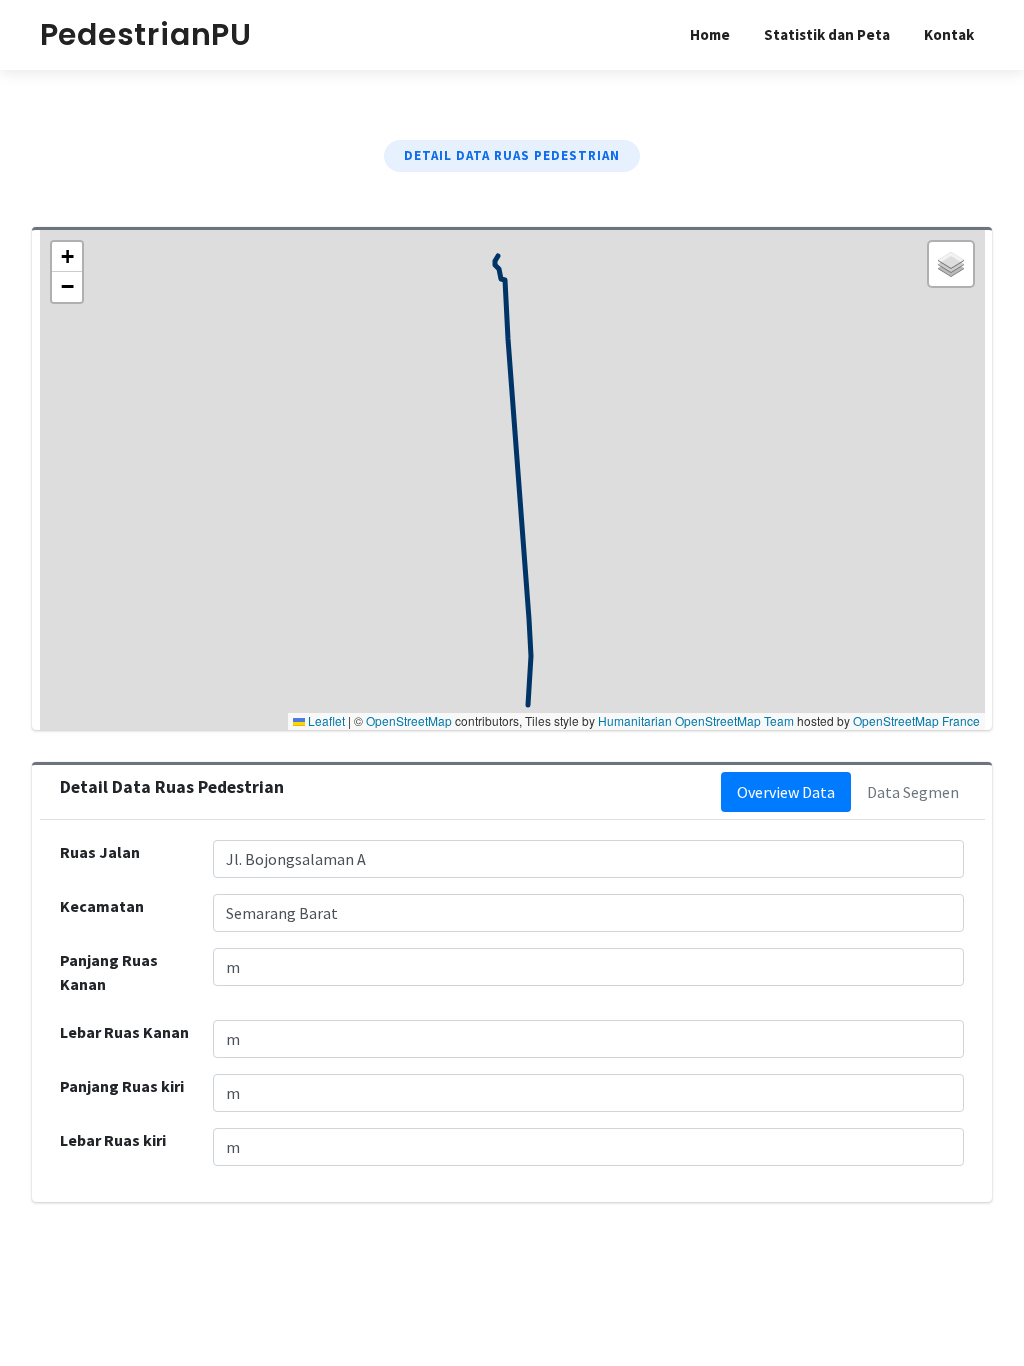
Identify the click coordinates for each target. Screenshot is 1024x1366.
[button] (67, 257)
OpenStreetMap (409, 720)
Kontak (949, 34)
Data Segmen (913, 792)
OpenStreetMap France (916, 720)
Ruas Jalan (100, 852)
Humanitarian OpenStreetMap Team (696, 720)
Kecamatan (102, 906)
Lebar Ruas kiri (113, 1140)
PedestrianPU (146, 34)
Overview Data (786, 792)
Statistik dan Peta (827, 34)
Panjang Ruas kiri (122, 1086)
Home (710, 34)
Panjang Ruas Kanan (109, 972)
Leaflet (325, 720)
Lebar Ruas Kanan (124, 1032)
